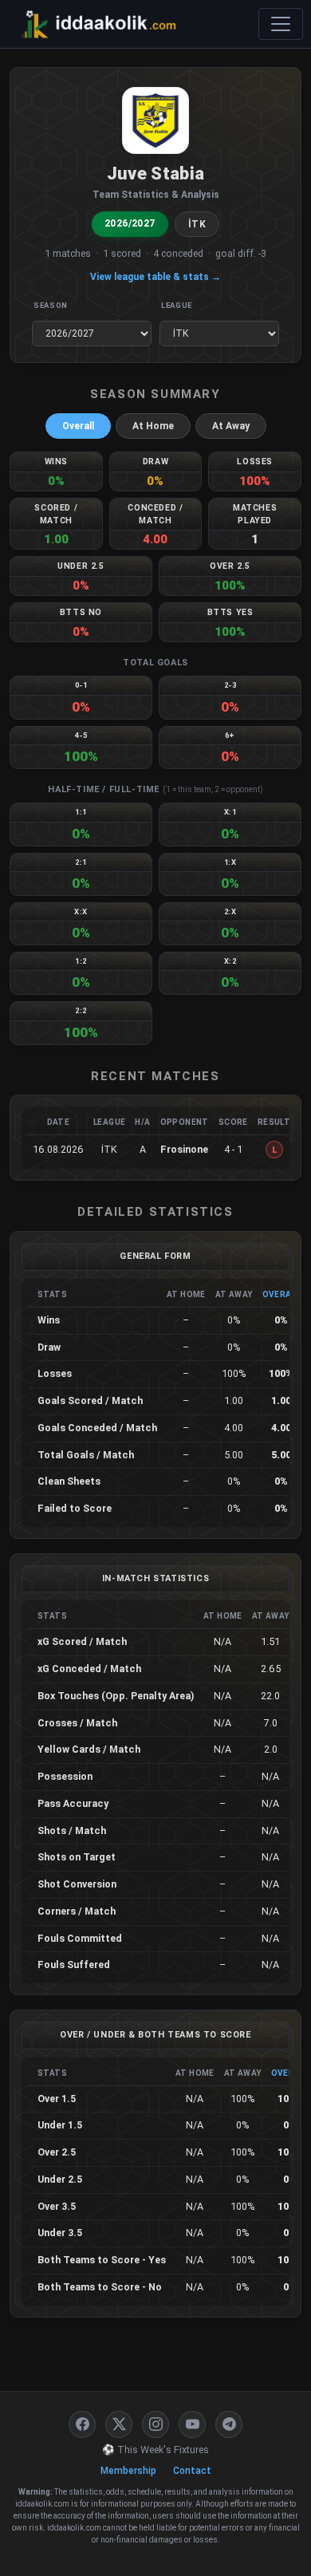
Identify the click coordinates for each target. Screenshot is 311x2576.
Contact (192, 2471)
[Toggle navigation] (281, 24)
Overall (78, 426)
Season (51, 305)
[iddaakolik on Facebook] (82, 2424)
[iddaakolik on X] (119, 2424)
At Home (153, 426)
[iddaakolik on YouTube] (192, 2424)
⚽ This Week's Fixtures (155, 2450)
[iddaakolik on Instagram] (155, 2424)
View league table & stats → (155, 277)
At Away (231, 426)
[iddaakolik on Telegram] (229, 2424)
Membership (128, 2471)
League (177, 305)
